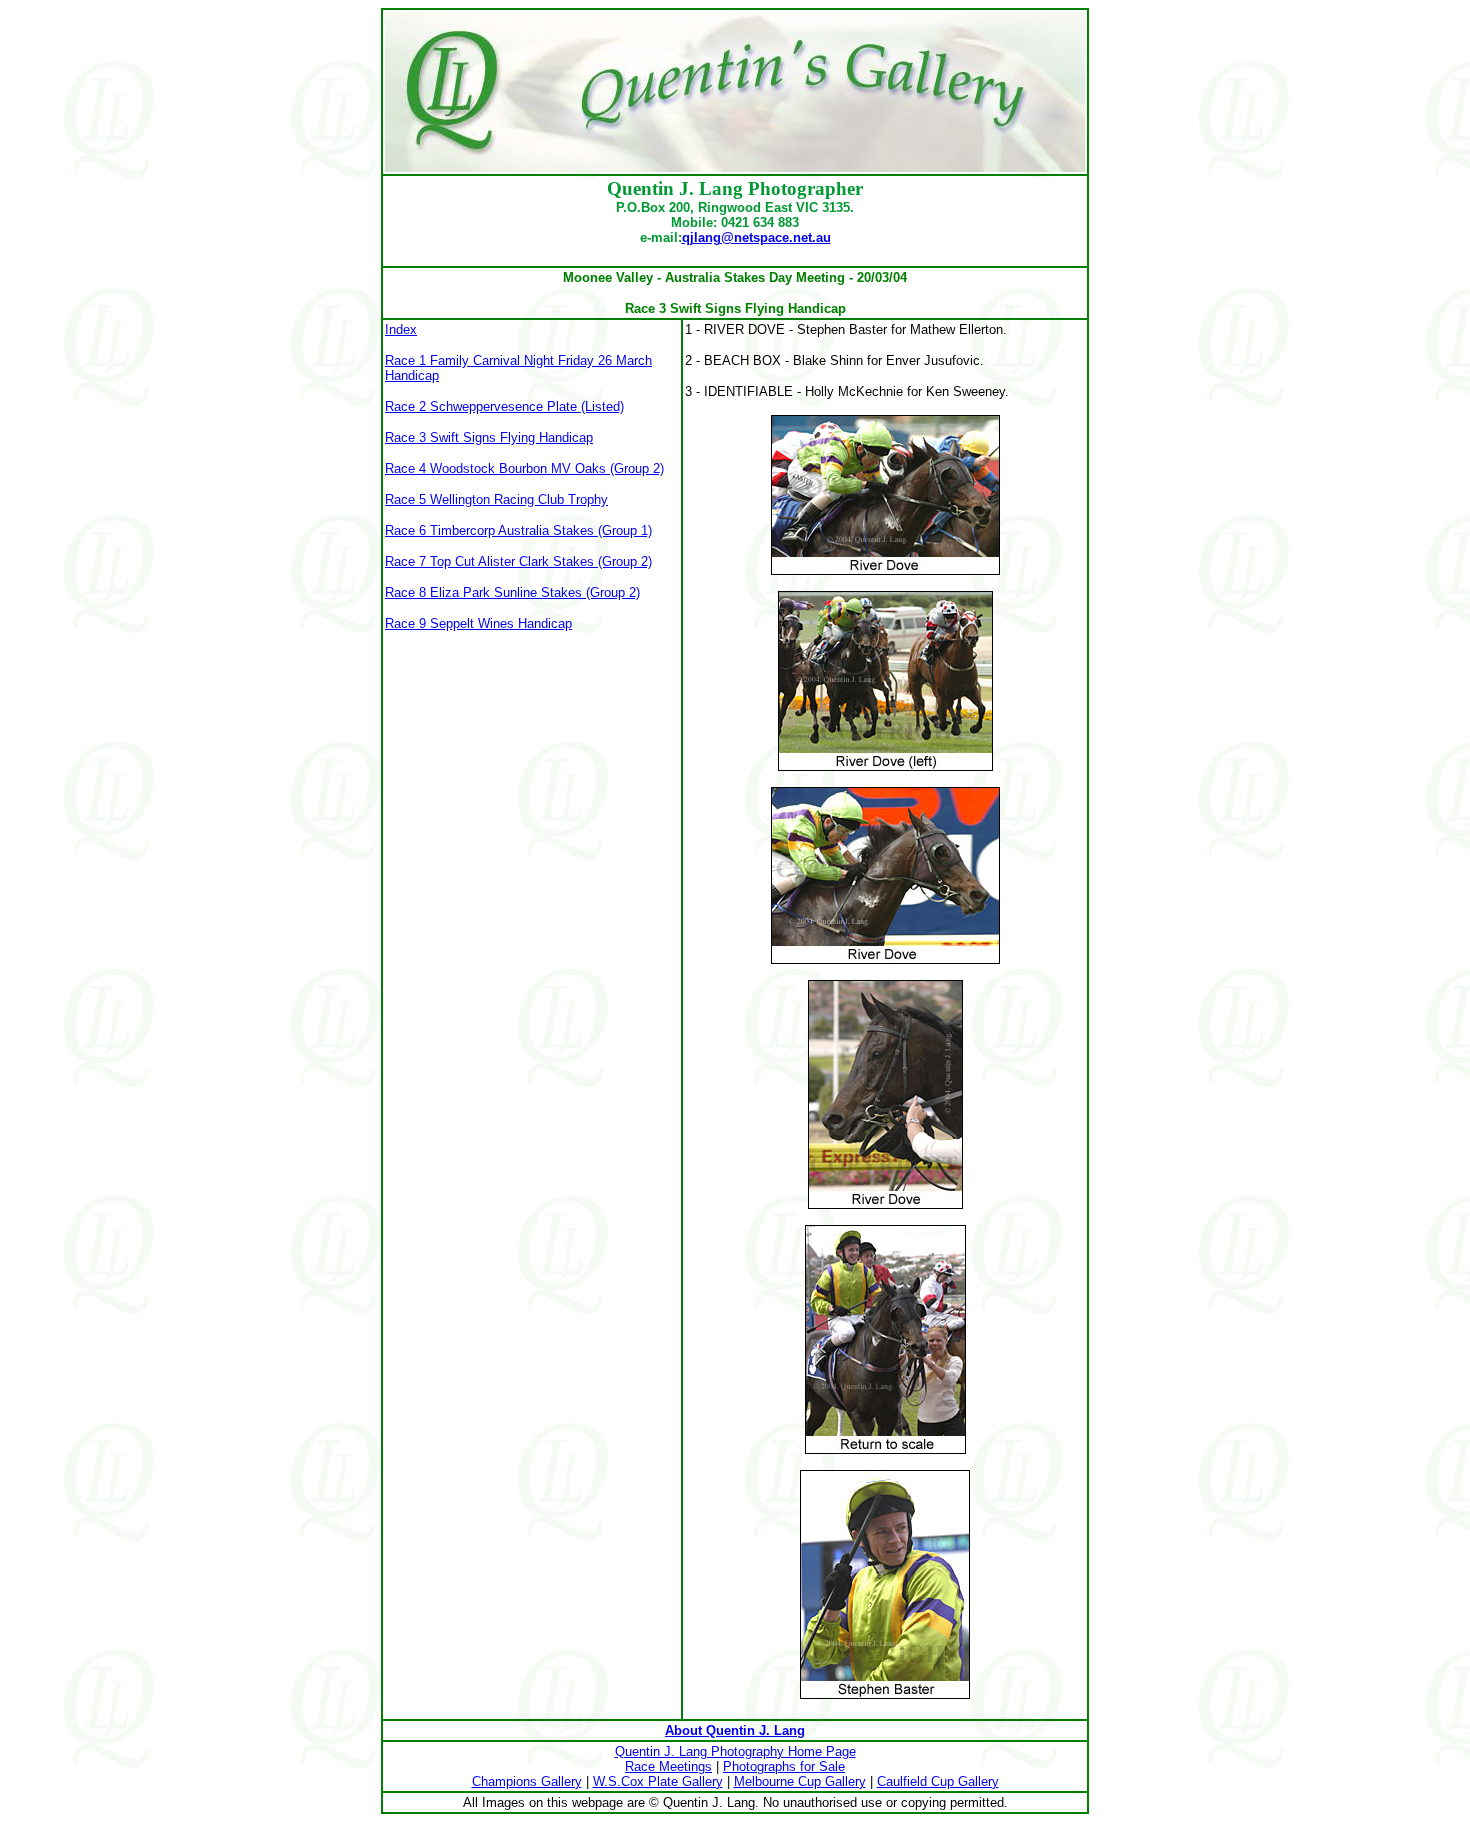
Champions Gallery (527, 1781)
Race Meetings (668, 1766)
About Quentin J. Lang (735, 1730)
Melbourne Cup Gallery (800, 1781)
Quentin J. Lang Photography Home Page (735, 1751)
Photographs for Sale (784, 1766)
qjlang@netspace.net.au (756, 237)
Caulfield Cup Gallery (938, 1781)
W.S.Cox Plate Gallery (658, 1781)
